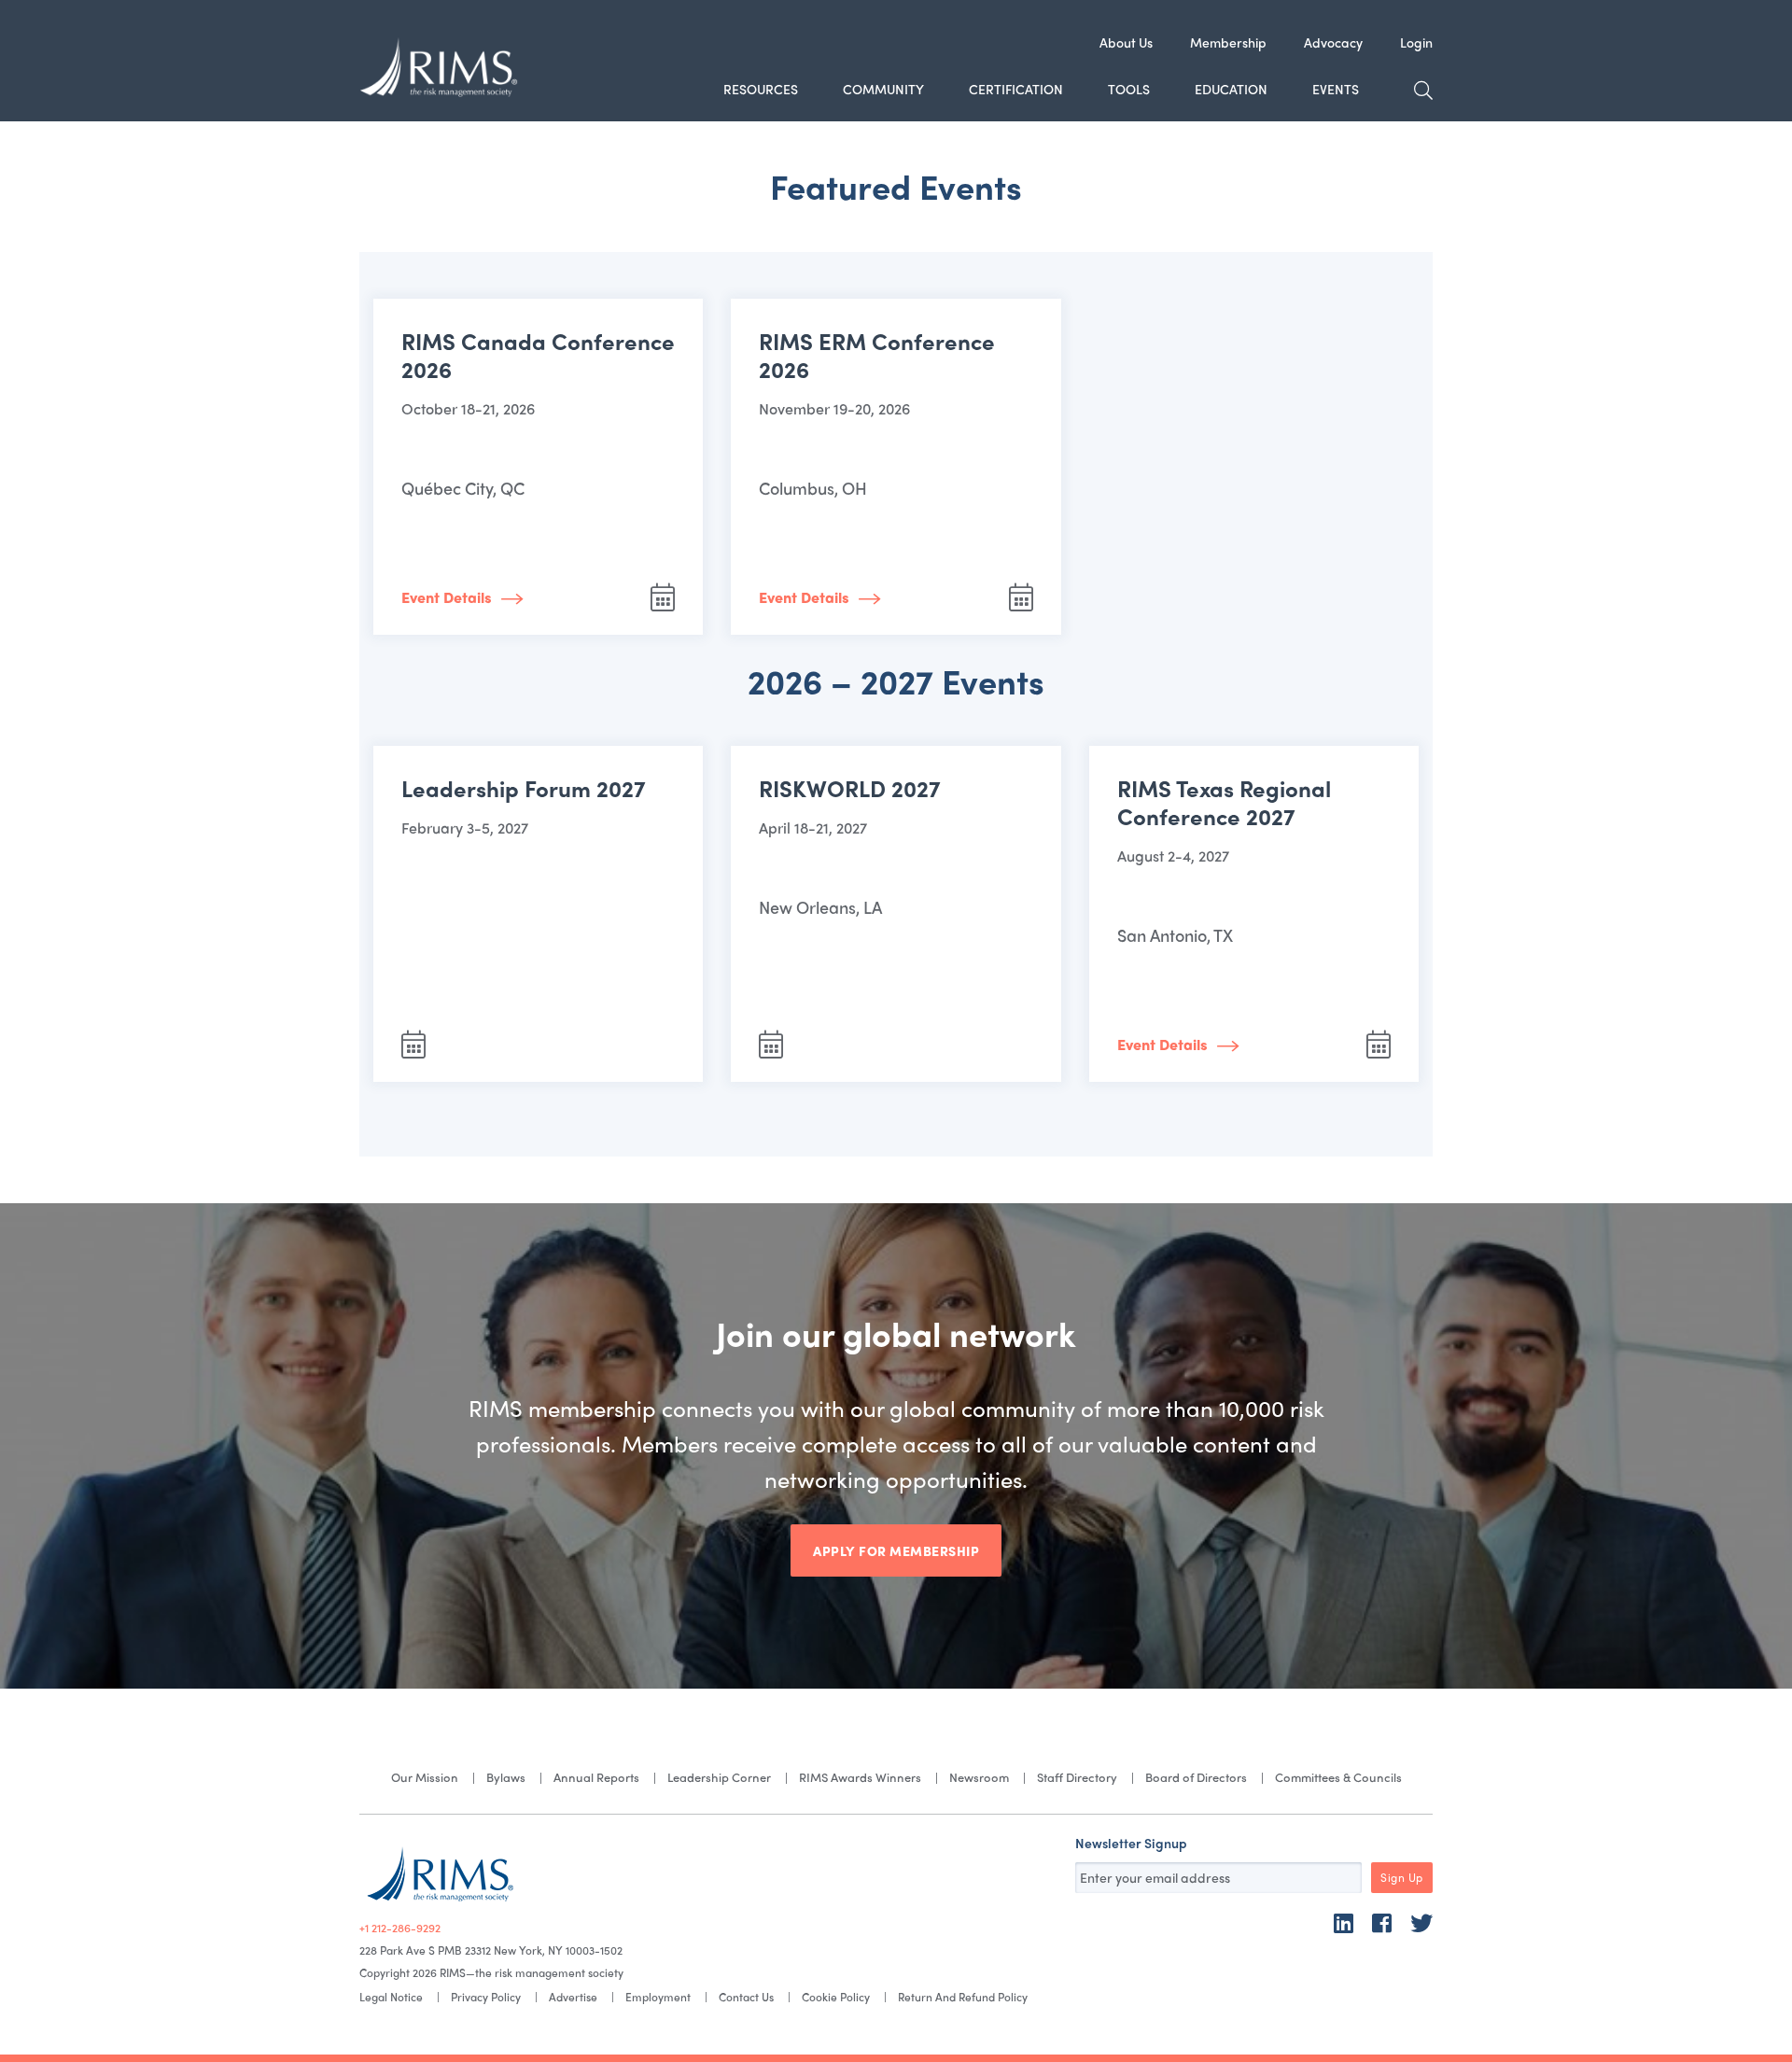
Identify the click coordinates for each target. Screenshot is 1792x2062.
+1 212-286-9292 (400, 1928)
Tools (1129, 89)
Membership (1228, 42)
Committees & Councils (1338, 1777)
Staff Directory (1077, 1777)
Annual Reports (596, 1777)
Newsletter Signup (1131, 1843)
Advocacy (1333, 42)
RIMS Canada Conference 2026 (538, 355)
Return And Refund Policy (963, 1997)
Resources (761, 89)
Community (883, 89)
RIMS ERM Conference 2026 (877, 355)
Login (1416, 42)
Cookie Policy (836, 1997)
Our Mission (425, 1777)
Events (1336, 89)
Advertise (573, 1997)
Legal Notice (391, 1997)
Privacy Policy (486, 1997)
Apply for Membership (896, 1550)
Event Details (447, 597)
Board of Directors (1196, 1777)
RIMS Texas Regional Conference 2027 (1224, 802)
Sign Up (1402, 1877)
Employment (658, 1997)
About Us (1126, 42)
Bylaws (506, 1777)
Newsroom (979, 1777)
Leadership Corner (719, 1777)
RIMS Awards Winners (860, 1777)
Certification (1016, 89)
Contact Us (746, 1997)
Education (1231, 89)
